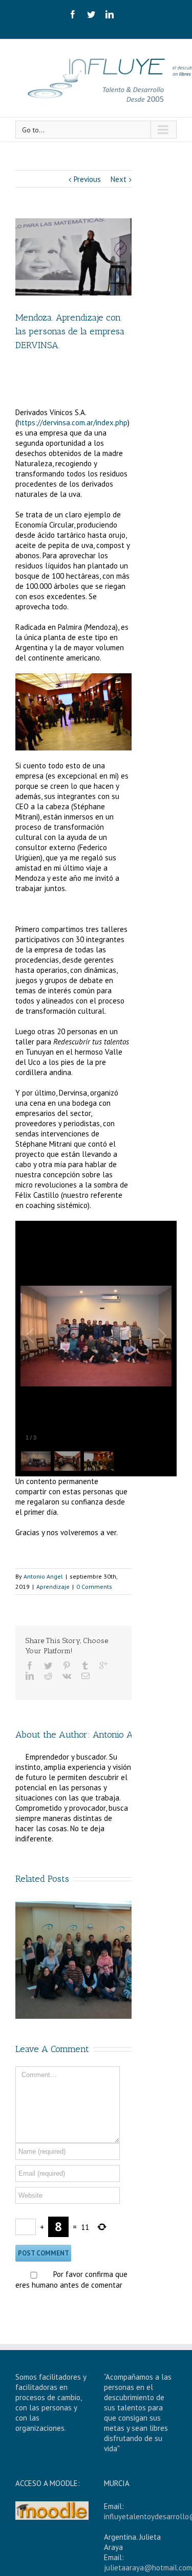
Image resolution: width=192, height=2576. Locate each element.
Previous (87, 179)
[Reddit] (48, 1676)
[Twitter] (91, 14)
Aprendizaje (53, 1587)
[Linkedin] (110, 14)
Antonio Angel (43, 1576)
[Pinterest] (67, 1666)
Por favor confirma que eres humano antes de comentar (71, 2279)
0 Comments (94, 1587)
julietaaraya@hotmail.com (148, 2568)
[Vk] (67, 1676)
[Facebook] (73, 14)
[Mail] (86, 1676)
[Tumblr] (85, 1666)
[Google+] (103, 1666)
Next (119, 179)
